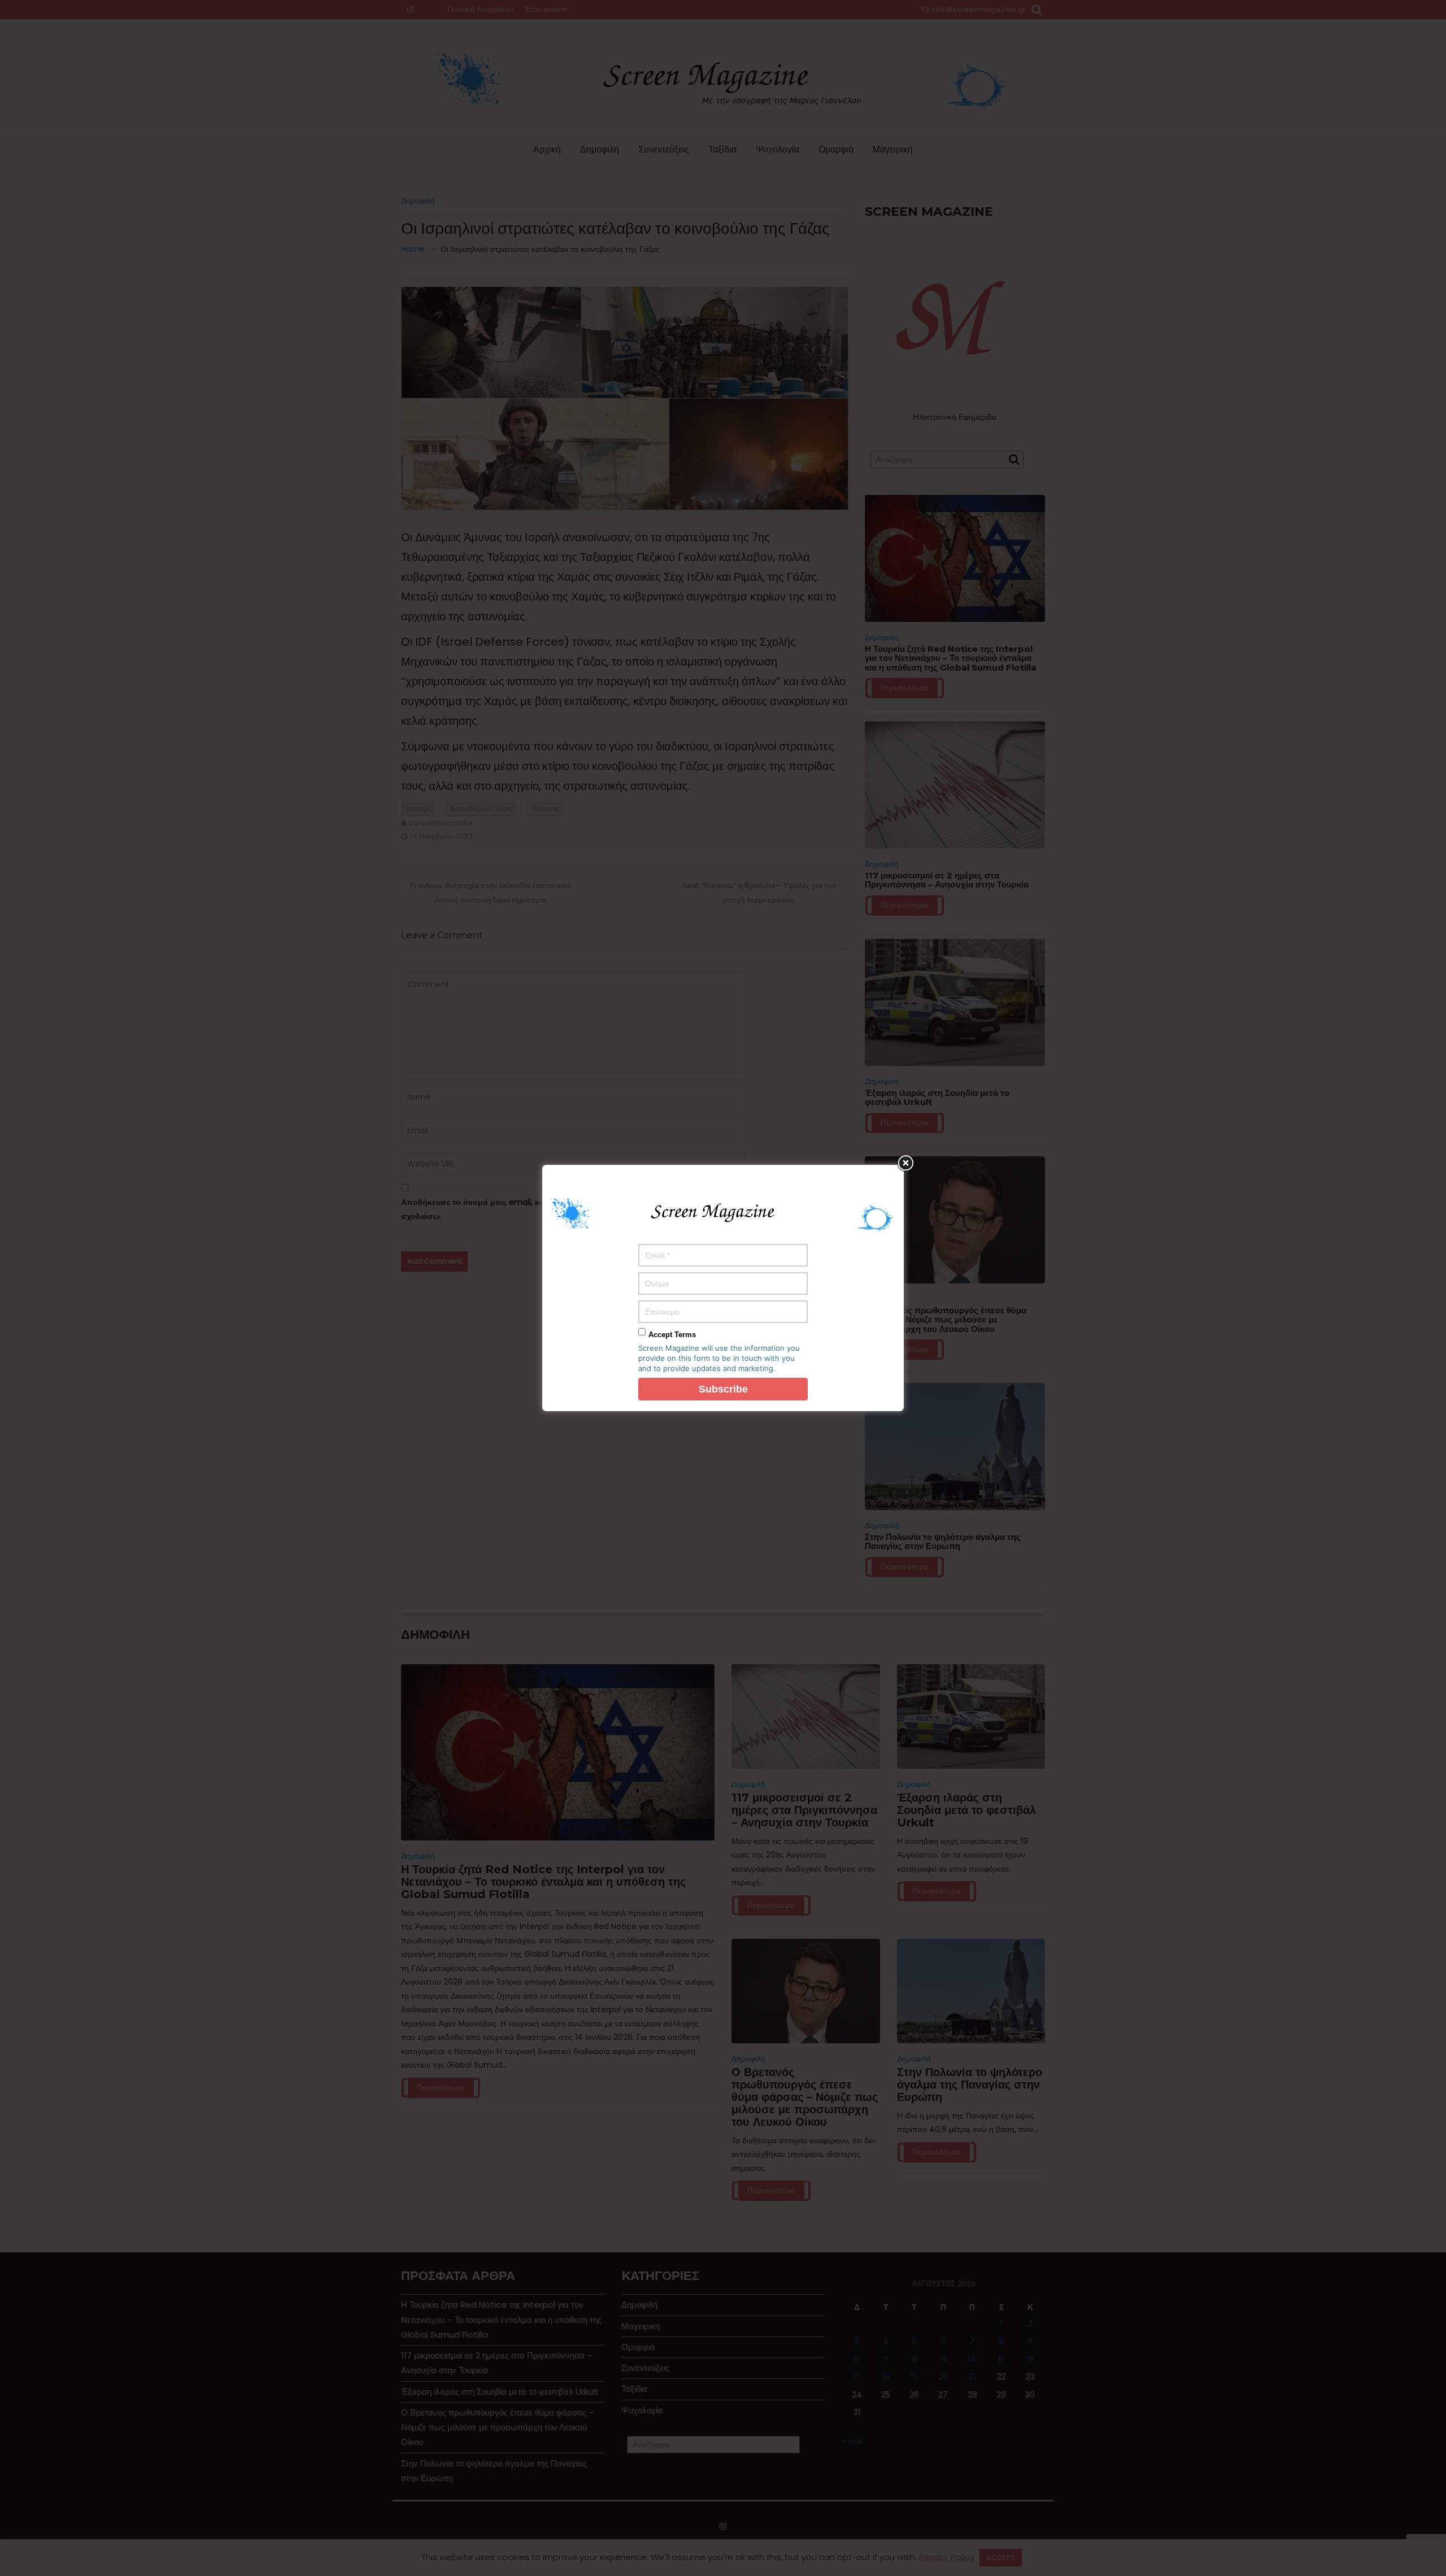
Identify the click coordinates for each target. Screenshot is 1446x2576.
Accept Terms (672, 1335)
